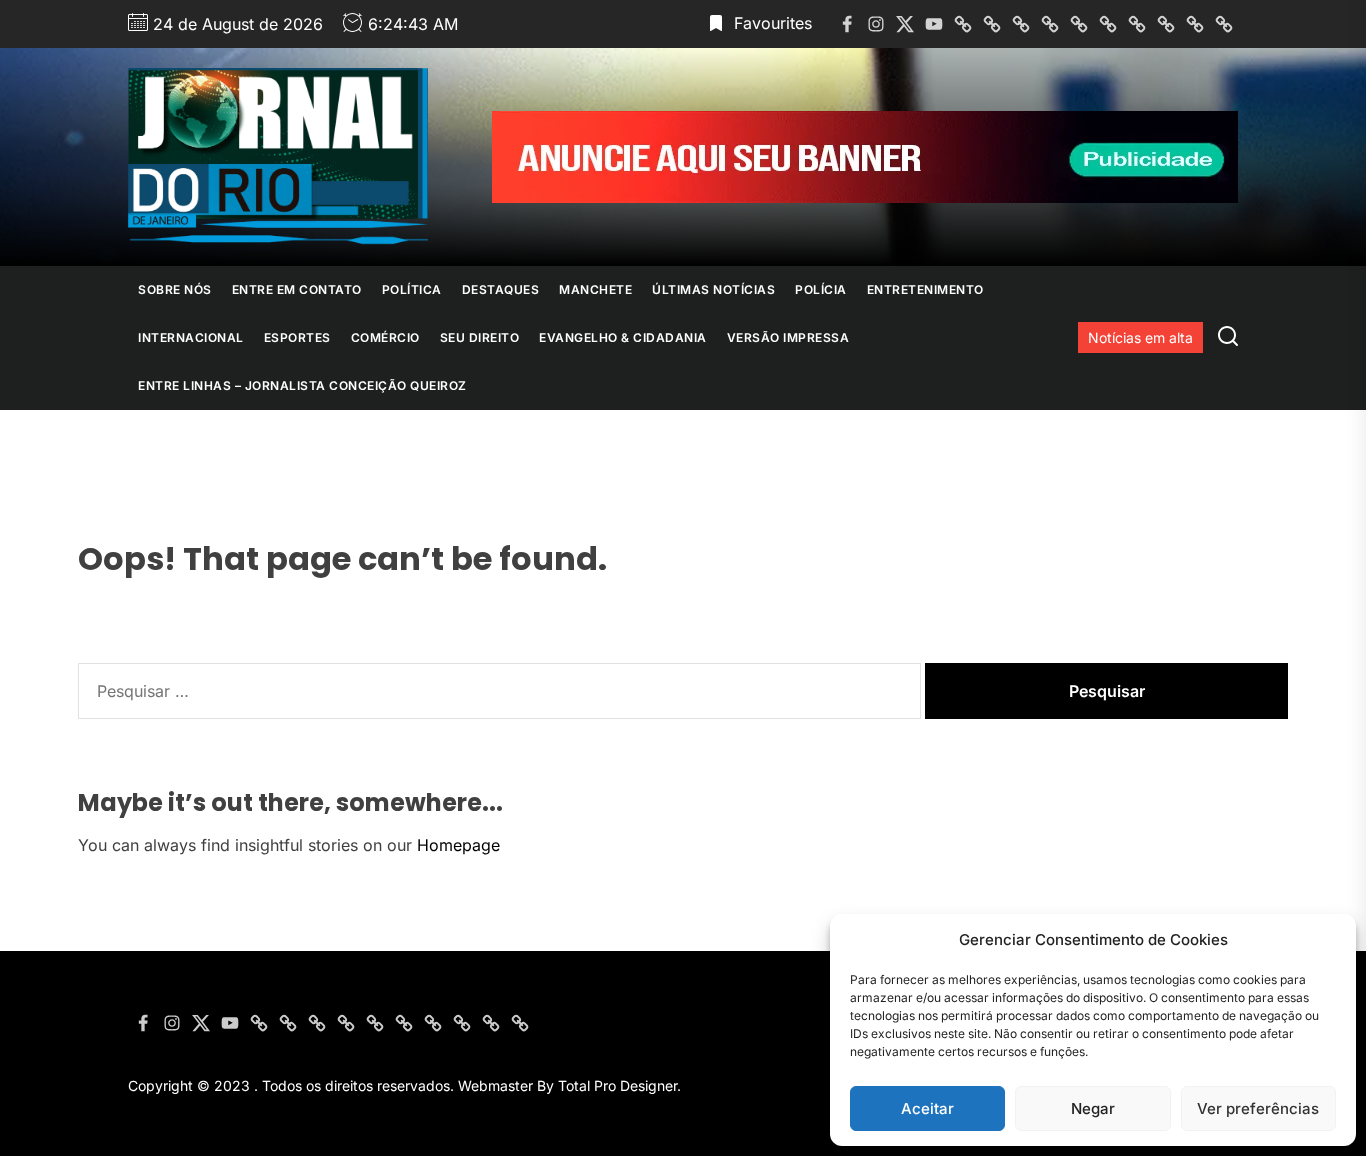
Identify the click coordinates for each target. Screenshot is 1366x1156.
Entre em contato (297, 289)
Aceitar (927, 1108)
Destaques (501, 289)
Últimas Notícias (713, 289)
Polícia (821, 289)
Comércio (385, 337)
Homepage (458, 845)
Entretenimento (925, 289)
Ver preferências (1258, 1108)
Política (412, 289)
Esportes (297, 337)
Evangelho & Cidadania (623, 337)
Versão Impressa (788, 337)
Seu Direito (480, 337)
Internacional (191, 337)
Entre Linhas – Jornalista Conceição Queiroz (302, 385)
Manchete (595, 289)
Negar (1093, 1108)
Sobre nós (175, 289)
